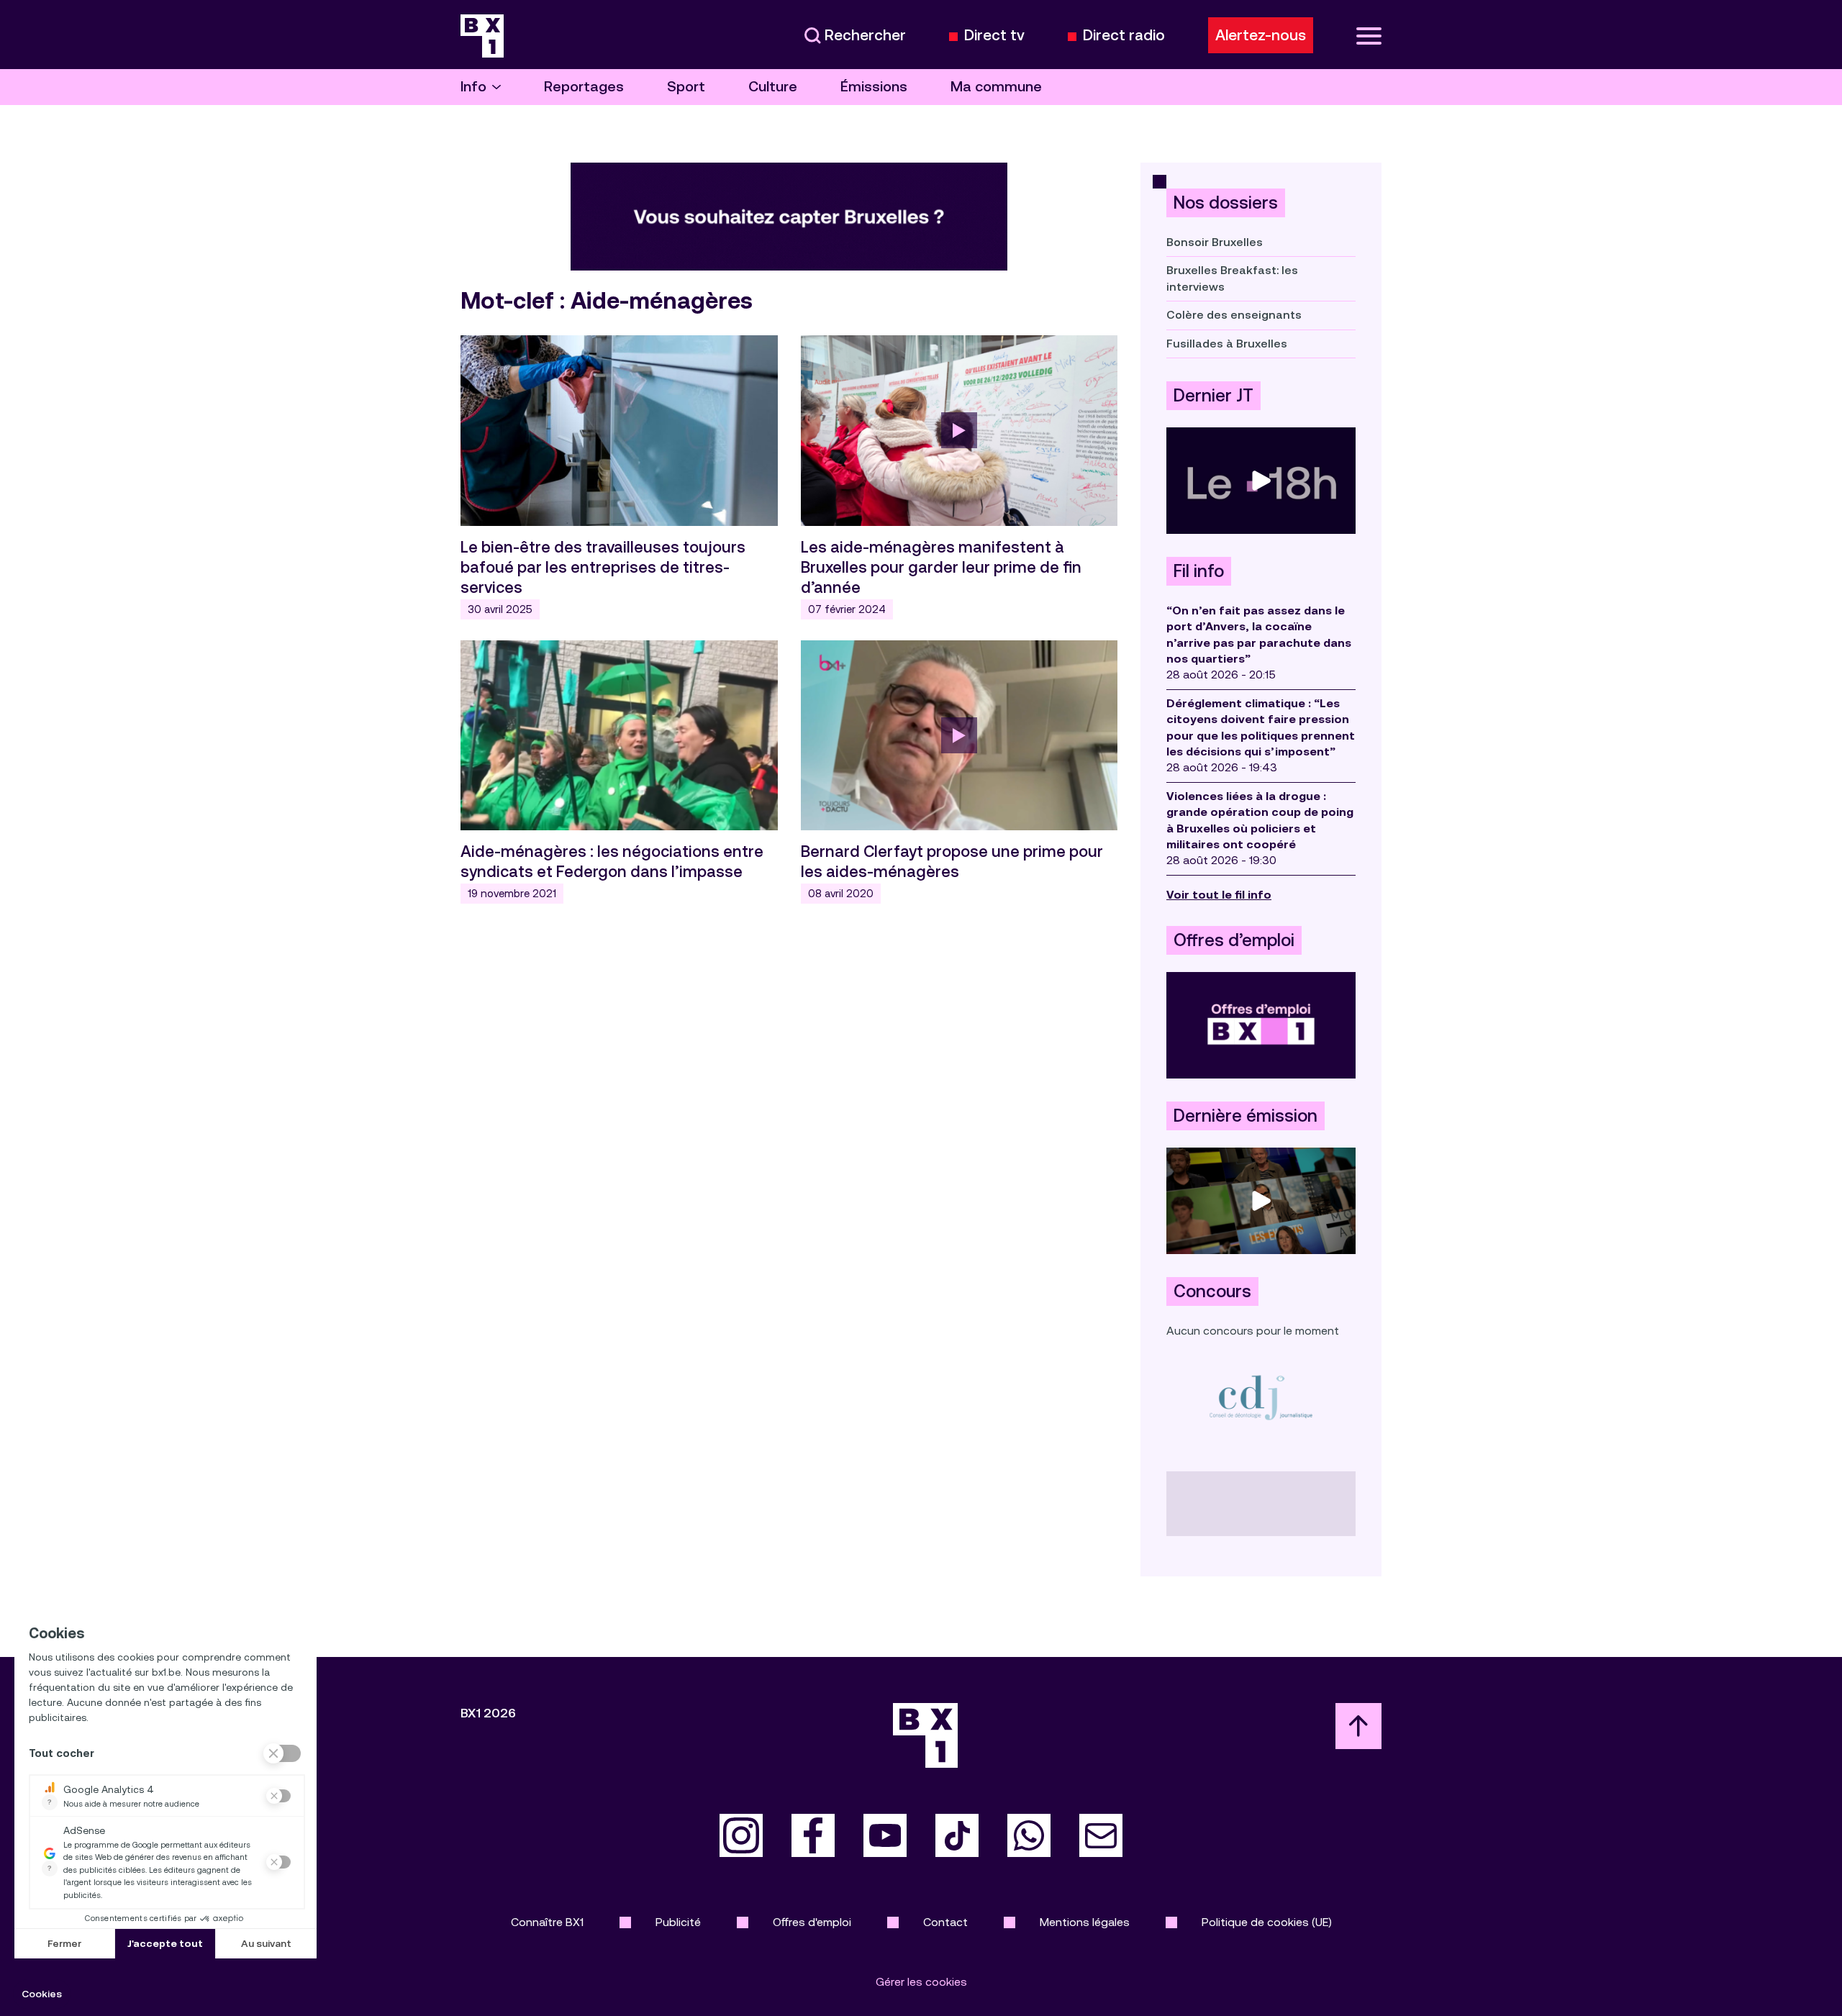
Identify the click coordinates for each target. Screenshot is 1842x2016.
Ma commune (996, 87)
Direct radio (1124, 36)
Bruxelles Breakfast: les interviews (1232, 278)
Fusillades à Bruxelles (1227, 344)
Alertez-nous (1261, 35)
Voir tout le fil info (1219, 895)
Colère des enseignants (1234, 315)
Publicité (678, 1922)
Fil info (1199, 571)
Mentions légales (1085, 1922)
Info (473, 87)
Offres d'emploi (812, 1922)
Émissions (874, 87)
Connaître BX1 (547, 1922)
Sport (686, 87)
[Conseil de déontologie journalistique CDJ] (1261, 1397)
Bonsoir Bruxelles (1215, 242)
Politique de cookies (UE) (1267, 1922)
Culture (773, 87)
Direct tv (994, 36)
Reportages (584, 87)
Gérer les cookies (921, 1982)
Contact (945, 1922)
